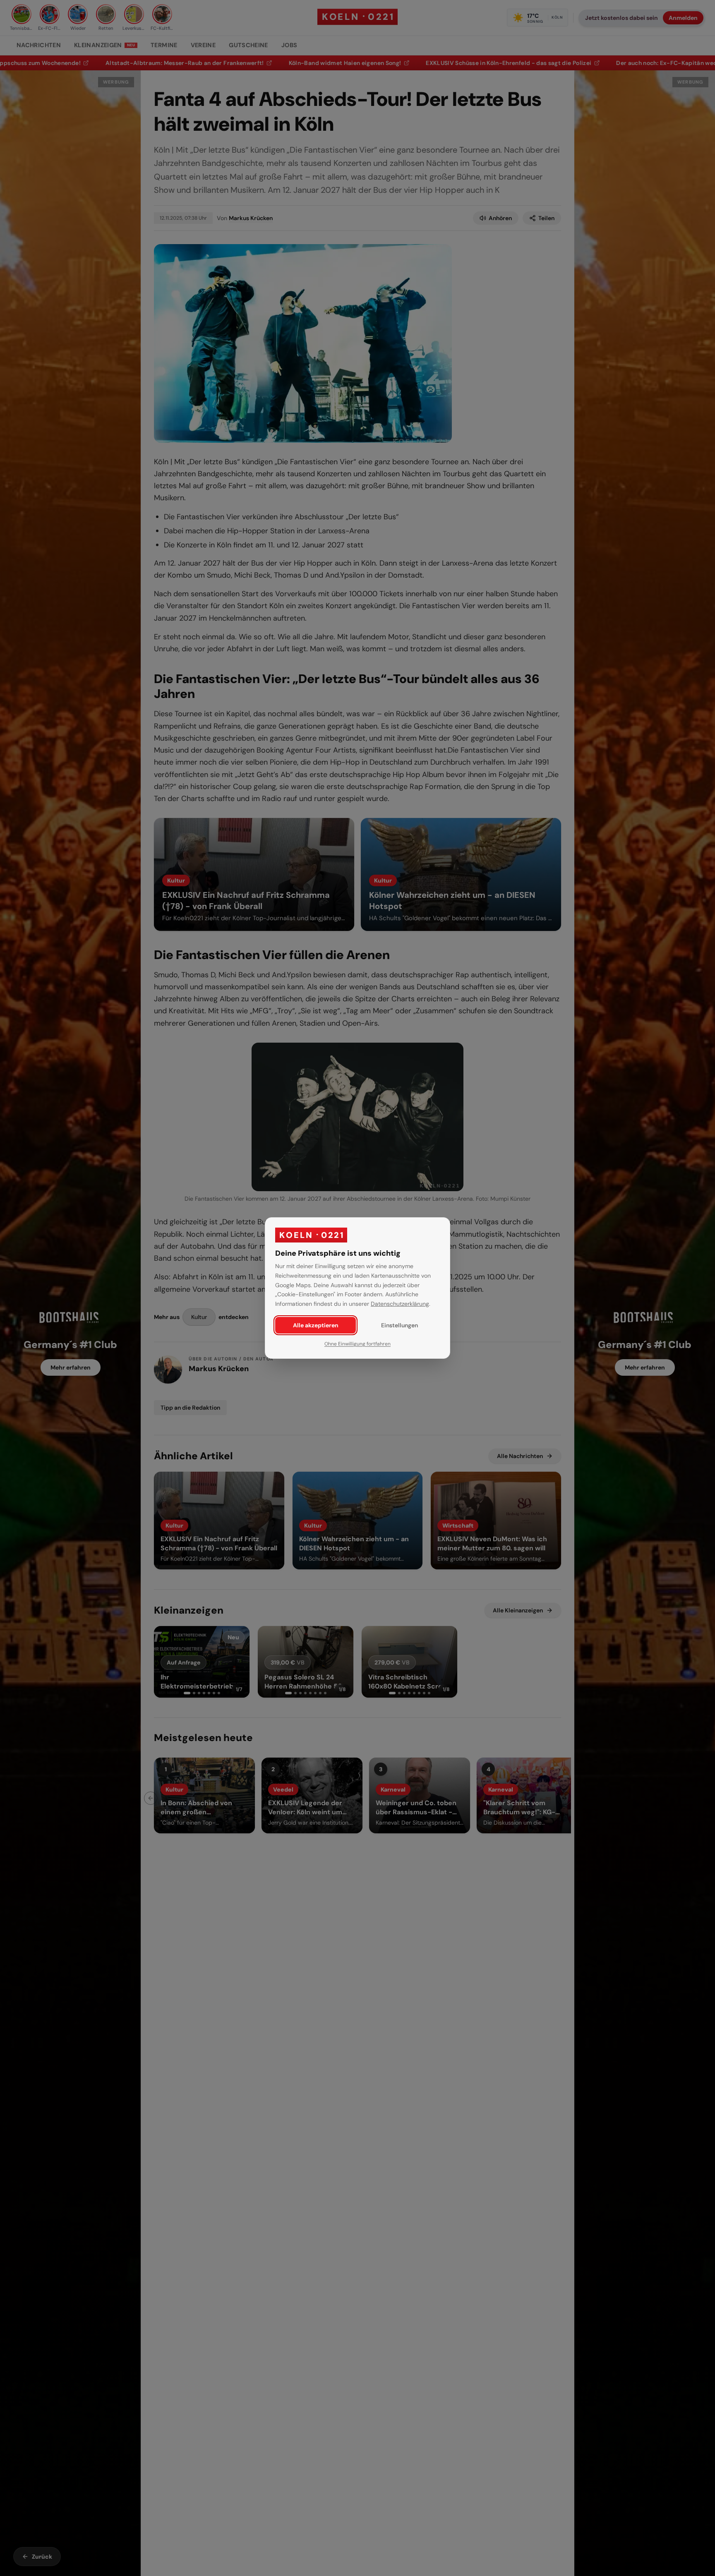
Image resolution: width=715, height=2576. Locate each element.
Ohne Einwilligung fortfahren (357, 1344)
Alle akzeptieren (316, 1325)
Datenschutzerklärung (400, 1304)
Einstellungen (399, 1325)
